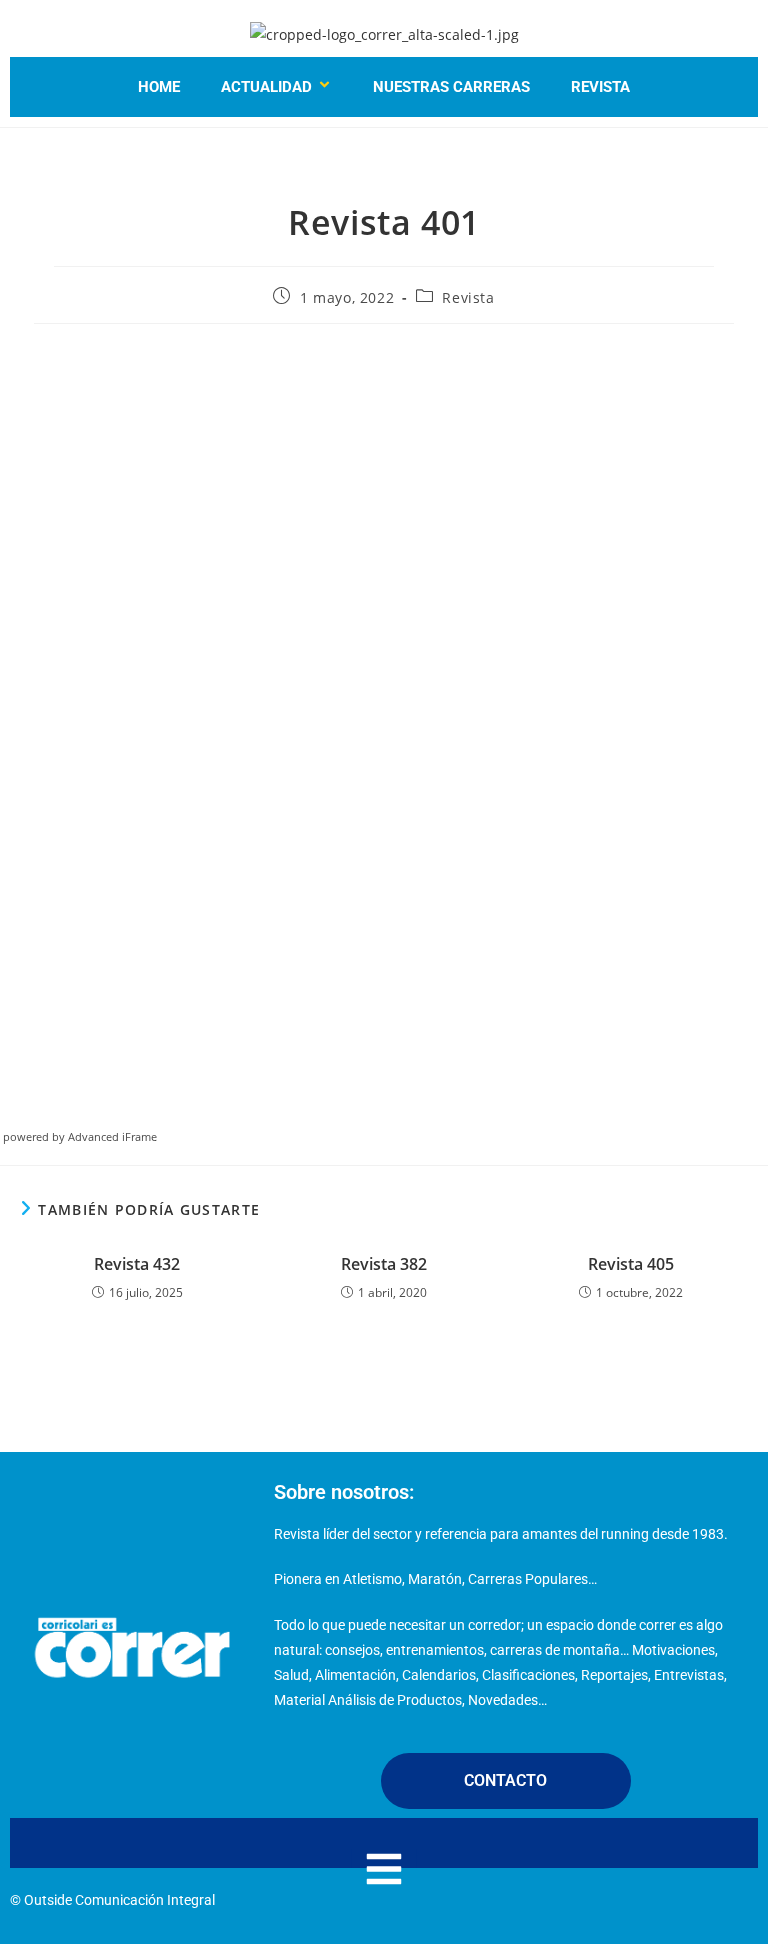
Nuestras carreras (451, 87)
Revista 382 (384, 1264)
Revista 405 (631, 1264)
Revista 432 (137, 1264)
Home (159, 87)
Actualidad (266, 87)
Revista (600, 87)
